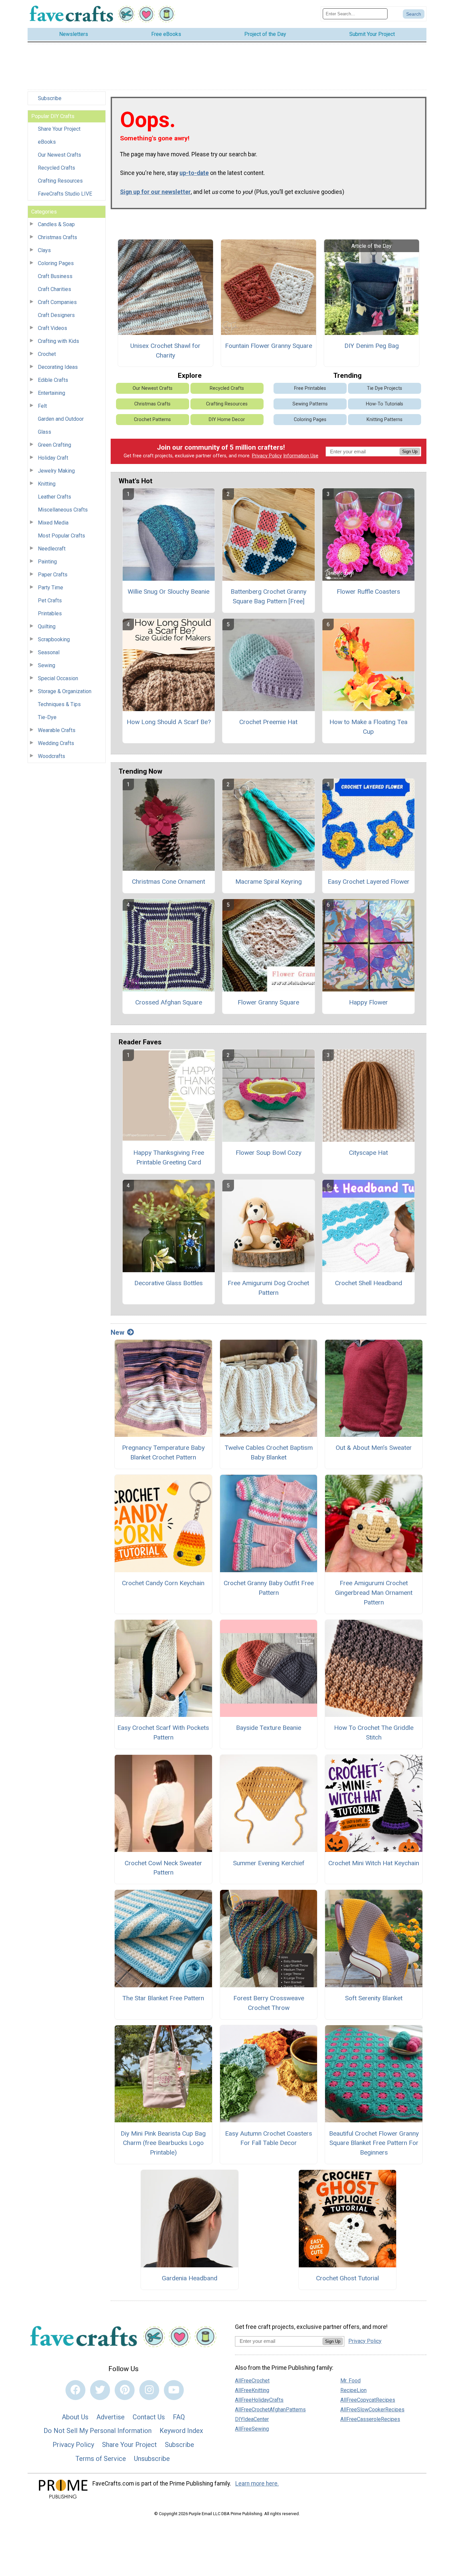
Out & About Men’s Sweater (374, 1448)
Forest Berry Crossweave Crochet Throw (269, 2003)
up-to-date (194, 173)
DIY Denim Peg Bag (372, 346)
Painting (47, 562)
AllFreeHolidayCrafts (259, 2400)
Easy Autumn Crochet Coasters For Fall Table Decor (269, 2138)
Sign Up (410, 452)
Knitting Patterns (385, 420)
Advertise (111, 2417)
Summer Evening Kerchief (269, 1863)
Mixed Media (53, 523)
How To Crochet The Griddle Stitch (374, 1733)
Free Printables (310, 388)
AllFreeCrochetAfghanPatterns (270, 2410)
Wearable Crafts (57, 730)
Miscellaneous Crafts (63, 510)
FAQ (179, 2417)
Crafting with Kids (58, 341)
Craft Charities (55, 289)
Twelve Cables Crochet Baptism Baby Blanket (269, 1452)
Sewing (47, 665)
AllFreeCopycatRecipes (368, 2400)
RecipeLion (353, 2390)
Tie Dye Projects (385, 388)
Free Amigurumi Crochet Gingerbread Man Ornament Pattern (374, 1593)
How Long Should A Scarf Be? (169, 722)
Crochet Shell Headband (369, 1283)
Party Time (51, 588)
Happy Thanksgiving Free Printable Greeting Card (169, 1157)
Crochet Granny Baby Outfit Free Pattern (269, 1588)
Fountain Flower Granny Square (269, 346)
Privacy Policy (267, 456)
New (117, 1332)
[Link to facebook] (75, 2390)
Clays (44, 250)
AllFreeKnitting (252, 2390)
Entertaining (52, 393)
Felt (42, 406)
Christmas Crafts (57, 237)
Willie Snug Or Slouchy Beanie (169, 592)
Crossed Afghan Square (169, 1002)
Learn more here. (257, 2484)
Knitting (47, 484)
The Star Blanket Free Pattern (163, 1998)
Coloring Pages (56, 263)
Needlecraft (52, 549)
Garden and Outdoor (61, 419)
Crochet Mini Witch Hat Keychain (374, 1863)
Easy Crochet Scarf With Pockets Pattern (163, 1733)
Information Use (301, 456)
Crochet (47, 354)
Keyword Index (181, 2431)
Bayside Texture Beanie (269, 1728)
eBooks (47, 142)
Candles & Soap (56, 224)
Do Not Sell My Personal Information (98, 2431)
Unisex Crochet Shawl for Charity (165, 351)
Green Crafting (55, 445)
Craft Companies (57, 302)
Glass (45, 432)
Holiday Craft (53, 458)
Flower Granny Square (268, 1002)
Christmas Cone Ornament (169, 882)
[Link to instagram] (149, 2390)
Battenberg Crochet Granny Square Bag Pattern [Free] (269, 596)
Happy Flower (368, 1002)
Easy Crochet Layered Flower (369, 882)
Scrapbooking (54, 639)
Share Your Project (59, 129)
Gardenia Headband (190, 2278)
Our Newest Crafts (59, 155)
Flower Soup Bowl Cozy (269, 1153)
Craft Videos (53, 328)
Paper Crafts (53, 575)
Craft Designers (56, 315)
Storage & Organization (65, 691)
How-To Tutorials (385, 404)
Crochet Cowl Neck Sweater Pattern (163, 1868)
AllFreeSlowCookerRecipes (372, 2410)
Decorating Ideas (58, 367)
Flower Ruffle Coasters (368, 592)
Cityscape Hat (368, 1153)
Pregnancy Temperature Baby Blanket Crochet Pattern (163, 1452)
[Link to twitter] (100, 2390)
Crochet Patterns (152, 420)
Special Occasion (58, 678)
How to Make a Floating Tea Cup (368, 727)
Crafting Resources (60, 181)
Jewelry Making (56, 471)
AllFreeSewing (252, 2429)
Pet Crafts (50, 601)
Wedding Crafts (56, 743)
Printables (50, 613)
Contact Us (149, 2417)
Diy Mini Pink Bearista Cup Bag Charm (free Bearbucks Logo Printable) (163, 2143)
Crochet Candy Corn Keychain (163, 1583)
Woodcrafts (52, 756)
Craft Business (55, 276)
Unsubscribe (152, 2459)
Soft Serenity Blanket (374, 1998)
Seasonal (49, 652)
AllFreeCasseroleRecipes (370, 2419)
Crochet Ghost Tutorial (347, 2278)
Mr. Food (350, 2381)
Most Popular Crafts (61, 536)
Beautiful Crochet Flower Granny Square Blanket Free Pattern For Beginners (374, 2143)
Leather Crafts (55, 497)
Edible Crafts (53, 380)
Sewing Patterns (310, 404)
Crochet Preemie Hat (268, 722)
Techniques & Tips (59, 704)
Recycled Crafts (57, 168)
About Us (75, 2417)
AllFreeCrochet (252, 2381)
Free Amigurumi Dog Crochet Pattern (268, 1288)
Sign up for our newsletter (155, 192)
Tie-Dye (47, 717)
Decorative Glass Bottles (169, 1283)
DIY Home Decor (227, 420)
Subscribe (50, 98)
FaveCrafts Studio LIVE (65, 194)
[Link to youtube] (174, 2390)
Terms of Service (101, 2459)
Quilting (47, 626)
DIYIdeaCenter (252, 2419)
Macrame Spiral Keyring (269, 882)
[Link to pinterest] (125, 2390)
